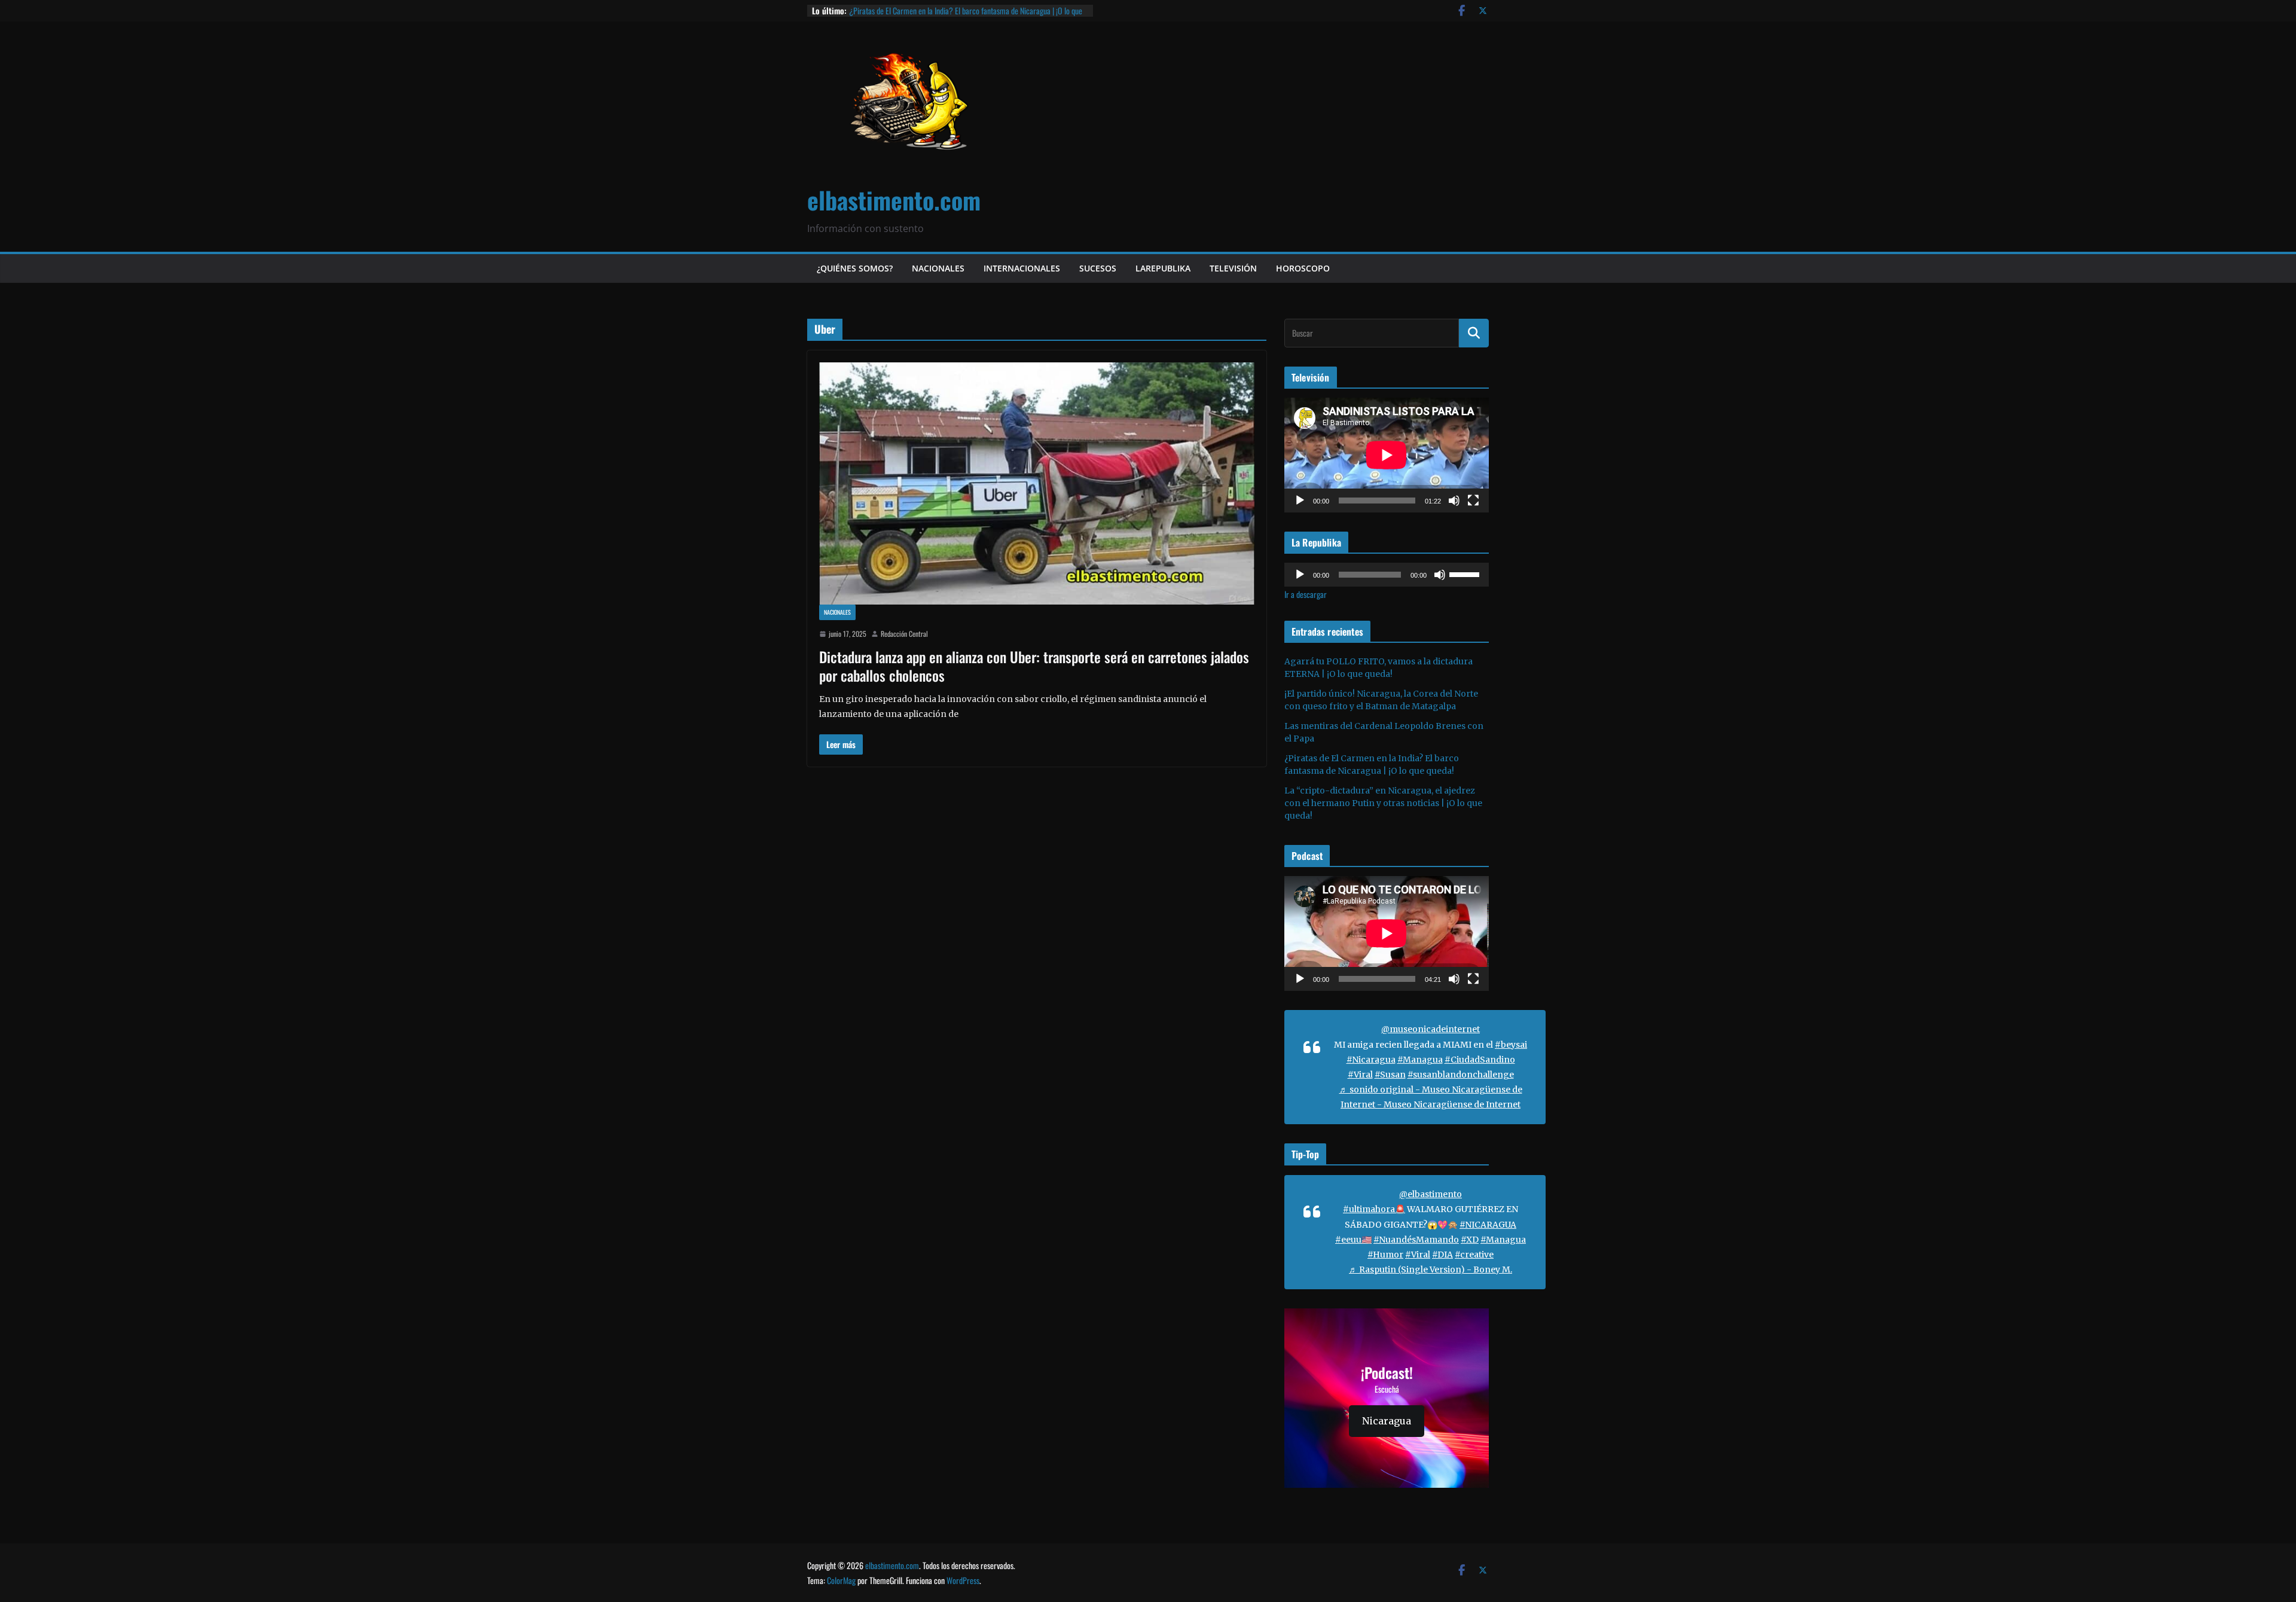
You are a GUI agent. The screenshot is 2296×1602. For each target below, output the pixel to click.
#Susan (1390, 1075)
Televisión (1233, 268)
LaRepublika (1163, 268)
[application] (1387, 455)
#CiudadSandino (1480, 1060)
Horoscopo (1303, 268)
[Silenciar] (1454, 501)
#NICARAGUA (1488, 1225)
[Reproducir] (1300, 501)
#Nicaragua (1371, 1060)
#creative (1474, 1255)
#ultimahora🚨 (1374, 1209)
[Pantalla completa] (1473, 501)
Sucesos (1098, 268)
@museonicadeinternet (1431, 1029)
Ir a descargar (1306, 594)
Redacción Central (904, 634)
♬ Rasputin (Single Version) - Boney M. (1431, 1270)
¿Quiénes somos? (855, 268)
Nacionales (938, 268)
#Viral (1360, 1075)
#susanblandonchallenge (1461, 1075)
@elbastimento (1431, 1194)
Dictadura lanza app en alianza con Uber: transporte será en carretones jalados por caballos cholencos (1034, 666)
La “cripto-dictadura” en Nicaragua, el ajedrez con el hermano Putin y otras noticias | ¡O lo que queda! (1383, 803)
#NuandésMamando (1416, 1240)
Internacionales (1022, 268)
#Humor (1385, 1255)
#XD (1470, 1240)
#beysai (1511, 1045)
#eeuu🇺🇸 (1353, 1240)
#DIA (1442, 1255)
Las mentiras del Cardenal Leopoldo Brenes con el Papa (932, 10)
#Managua (1420, 1060)
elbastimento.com (894, 200)
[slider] (1466, 573)
